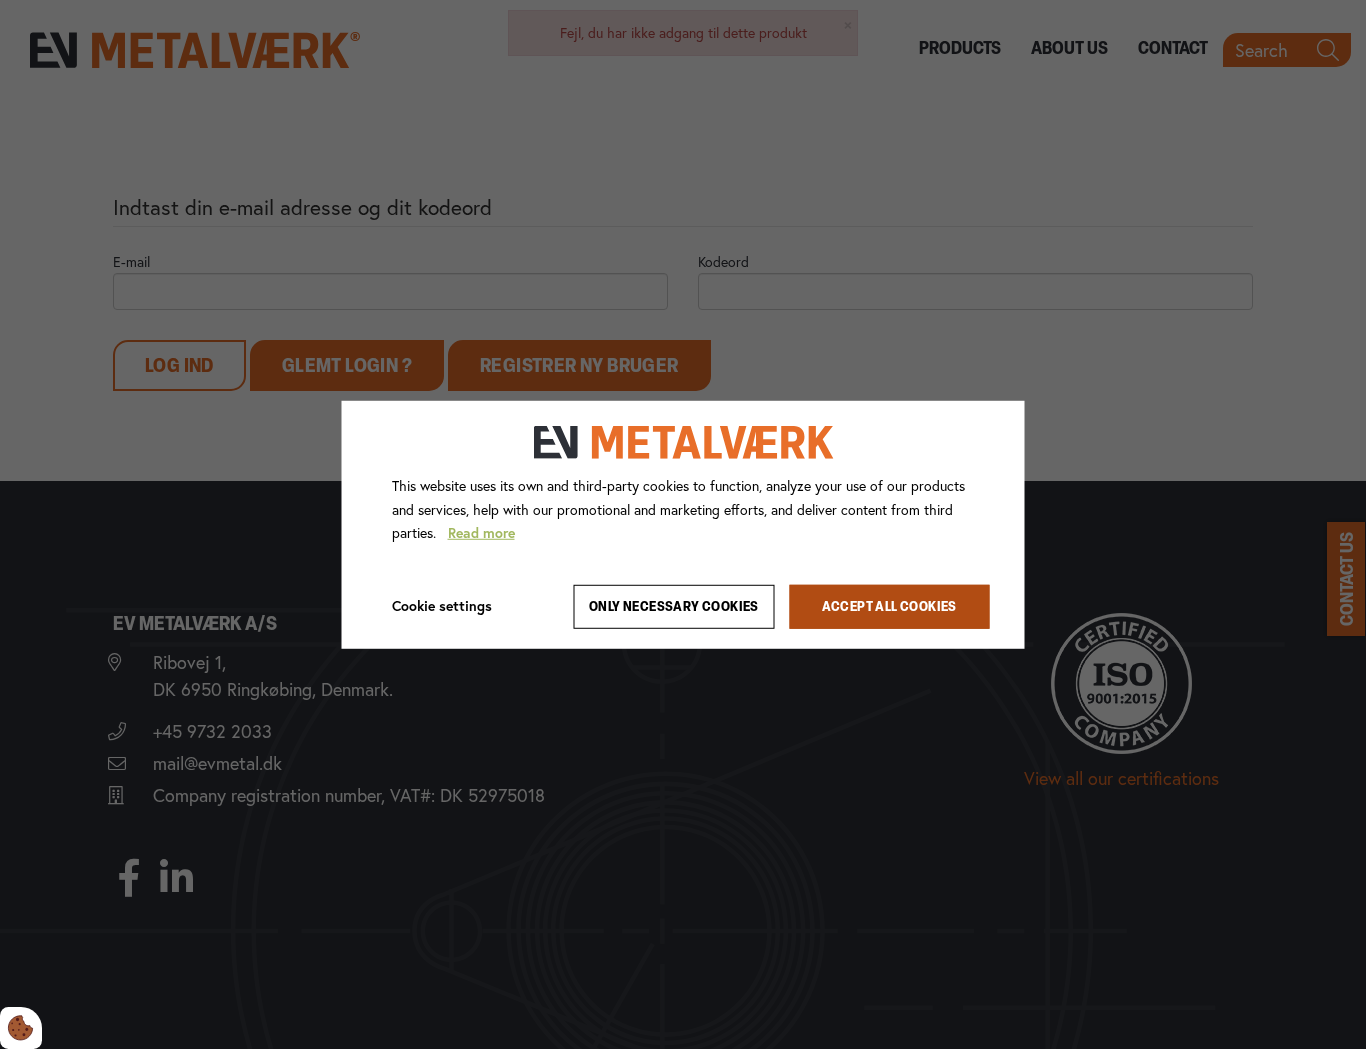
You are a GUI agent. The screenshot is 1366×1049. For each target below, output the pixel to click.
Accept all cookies (889, 606)
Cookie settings (442, 606)
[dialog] (683, 524)
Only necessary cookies (674, 606)
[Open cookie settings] (21, 1028)
